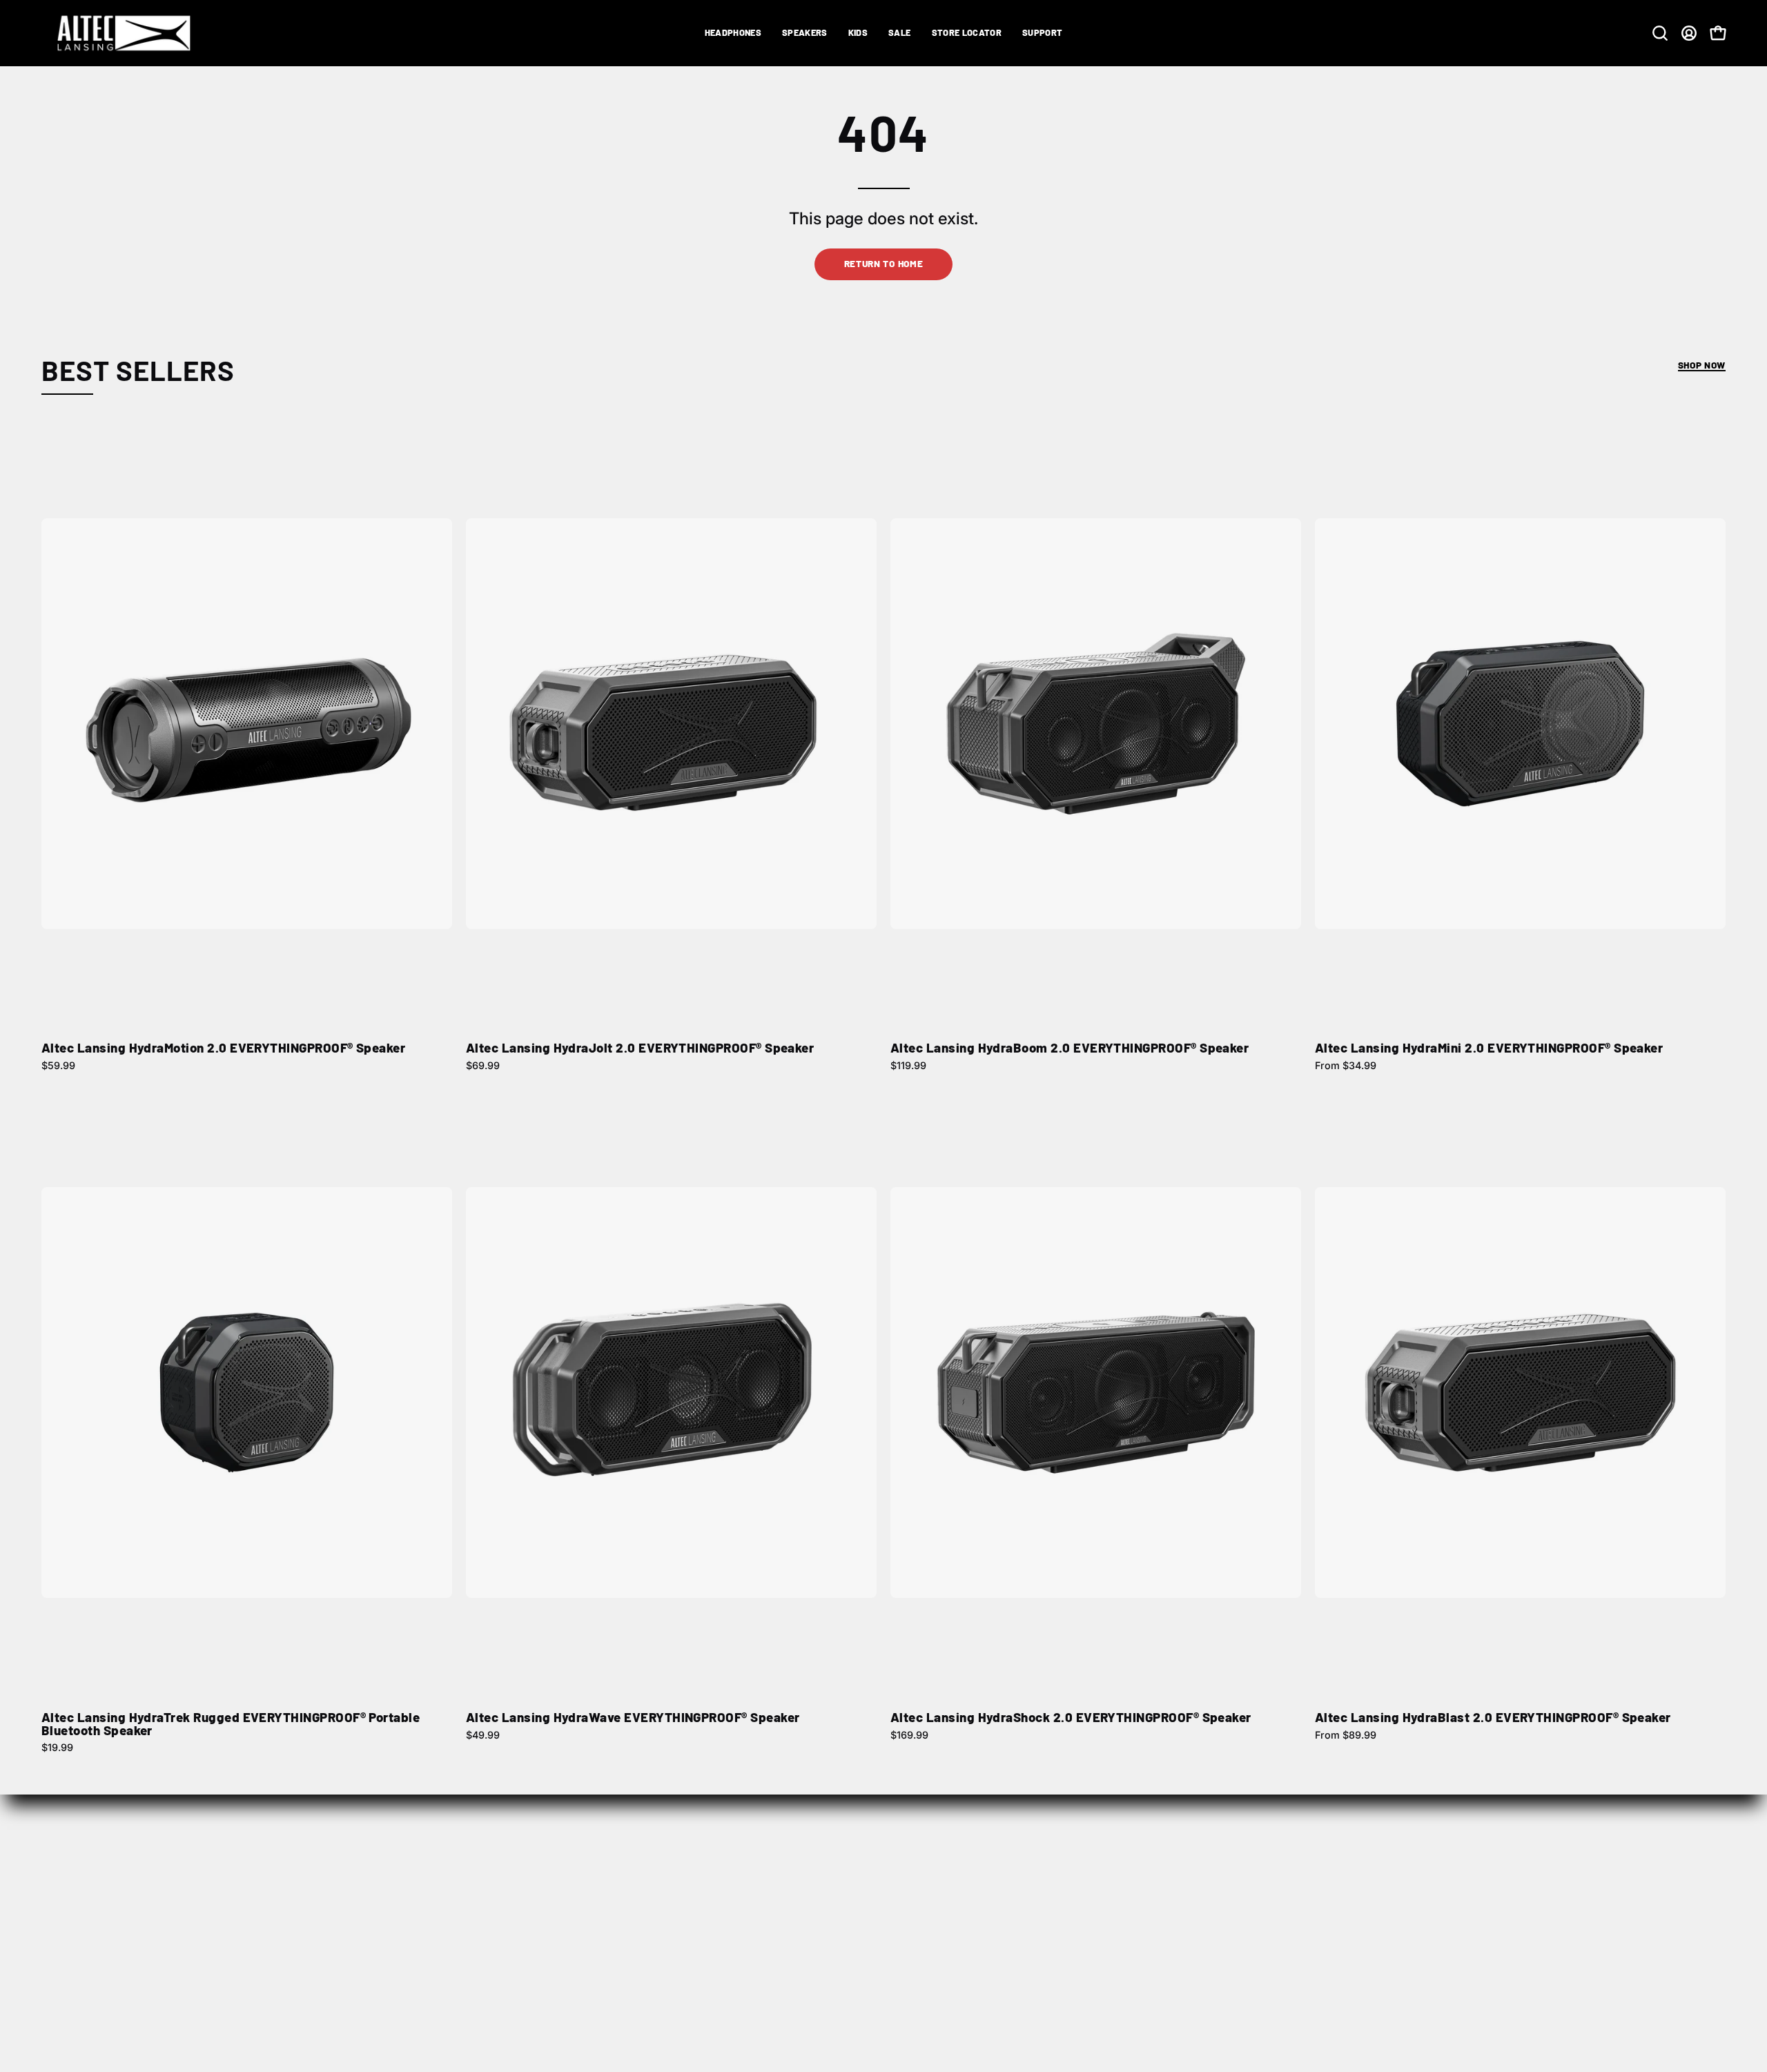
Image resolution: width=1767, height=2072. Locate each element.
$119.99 (908, 1066)
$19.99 (57, 1748)
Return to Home (884, 263)
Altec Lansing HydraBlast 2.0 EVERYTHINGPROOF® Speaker (1493, 1718)
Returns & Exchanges (1124, 1896)
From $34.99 (1346, 1066)
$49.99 (483, 1735)
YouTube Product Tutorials (1480, 1942)
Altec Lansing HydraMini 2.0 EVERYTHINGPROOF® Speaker (1489, 1048)
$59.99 (58, 1066)
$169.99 (909, 1735)
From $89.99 (1346, 1735)
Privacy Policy (1105, 1919)
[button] (733, 33)
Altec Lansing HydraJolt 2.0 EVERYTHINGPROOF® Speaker (640, 1048)
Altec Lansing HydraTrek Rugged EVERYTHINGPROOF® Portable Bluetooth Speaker (231, 1724)
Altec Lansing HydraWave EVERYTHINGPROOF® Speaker (633, 1718)
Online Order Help (1457, 1873)
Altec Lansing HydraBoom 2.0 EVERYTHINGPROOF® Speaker (1070, 1048)
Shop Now (1702, 365)
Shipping (1092, 1873)
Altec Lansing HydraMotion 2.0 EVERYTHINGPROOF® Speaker (223, 1048)
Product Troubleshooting (1476, 1896)
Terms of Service (1112, 1942)
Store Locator (761, 1873)
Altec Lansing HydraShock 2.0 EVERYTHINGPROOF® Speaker (1071, 1718)
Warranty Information (1466, 1919)
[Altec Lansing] (128, 33)
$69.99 (483, 1066)
